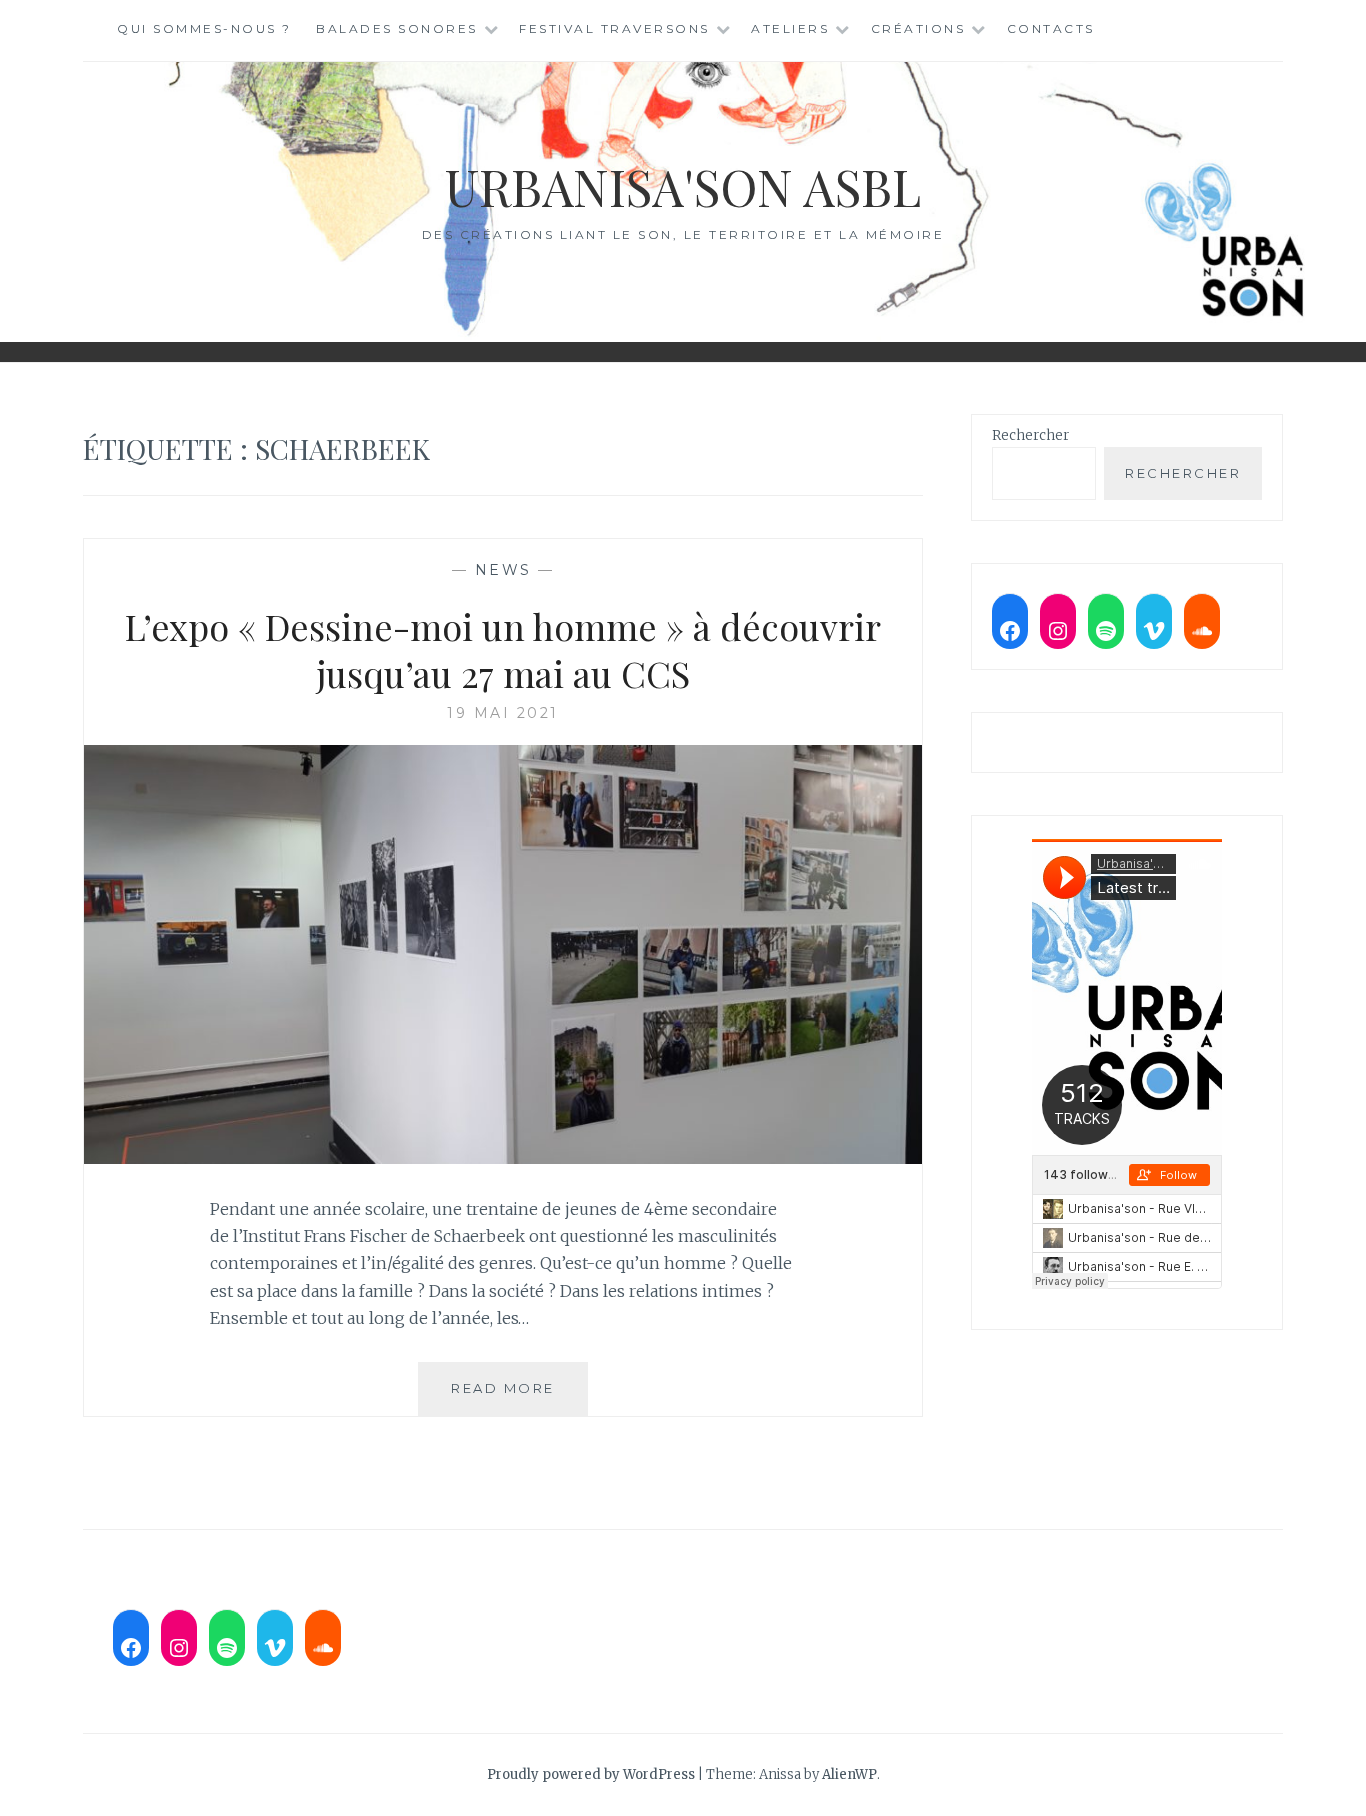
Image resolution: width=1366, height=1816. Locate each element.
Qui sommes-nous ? (204, 28)
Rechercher (1030, 435)
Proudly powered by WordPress (591, 1774)
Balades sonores (397, 28)
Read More (519, 1397)
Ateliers (790, 28)
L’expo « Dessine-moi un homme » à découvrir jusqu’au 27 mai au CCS (503, 649)
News (503, 570)
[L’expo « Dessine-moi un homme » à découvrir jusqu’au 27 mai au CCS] (503, 1158)
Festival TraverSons (614, 28)
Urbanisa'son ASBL (683, 186)
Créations (918, 28)
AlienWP (849, 1774)
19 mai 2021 (503, 713)
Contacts (1051, 28)
